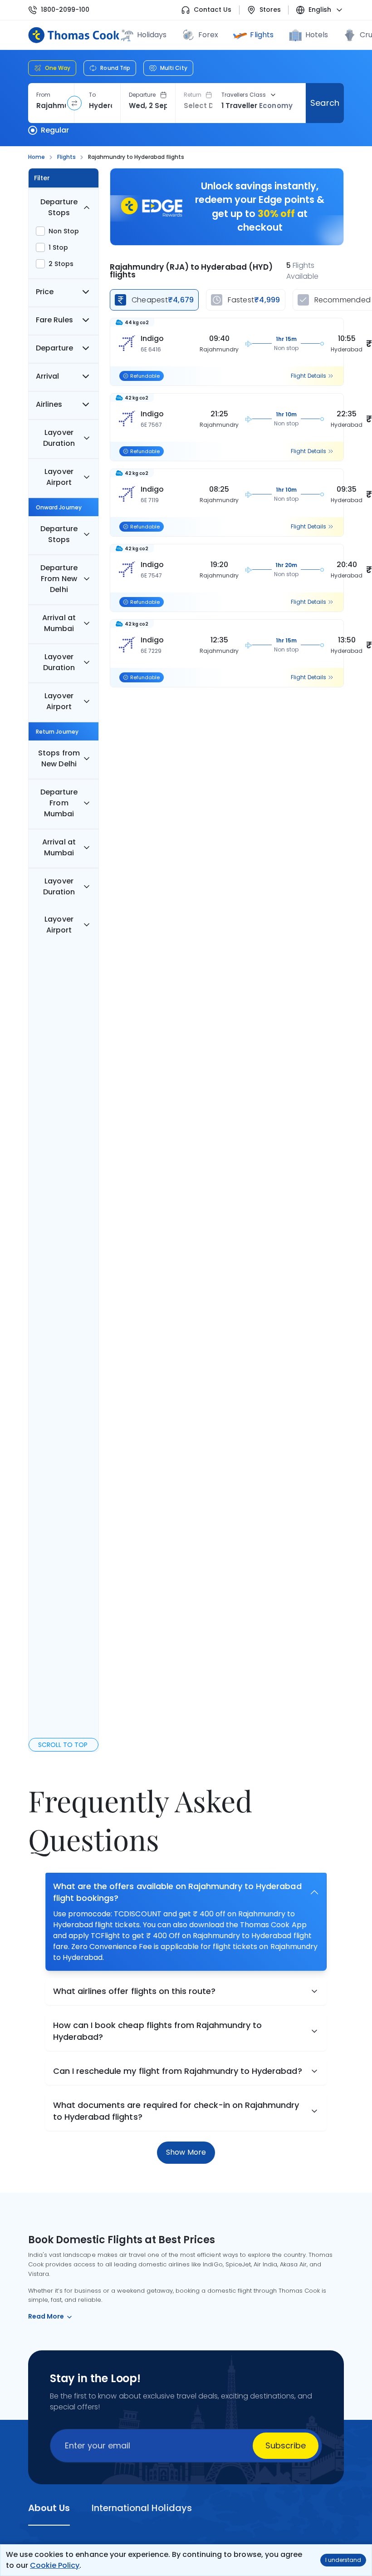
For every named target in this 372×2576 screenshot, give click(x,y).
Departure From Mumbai (59, 803)
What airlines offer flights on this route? (134, 1991)
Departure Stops (59, 207)
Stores (270, 10)
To (92, 95)
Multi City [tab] (174, 68)
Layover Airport (59, 477)
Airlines (49, 404)
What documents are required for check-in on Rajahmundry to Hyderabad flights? (176, 2111)
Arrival (47, 376)
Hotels (317, 35)
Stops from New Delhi (59, 758)
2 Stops (61, 264)
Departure (142, 95)
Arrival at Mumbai (59, 623)
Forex (208, 35)
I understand (343, 2560)
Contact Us (213, 10)
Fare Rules (54, 320)
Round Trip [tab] (115, 68)
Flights (262, 35)
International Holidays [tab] (142, 2508)
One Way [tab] (58, 68)
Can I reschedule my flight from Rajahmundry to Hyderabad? (178, 2071)
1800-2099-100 (65, 10)
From (43, 95)
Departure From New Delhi (59, 579)
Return (193, 95)
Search (325, 103)
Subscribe (286, 2445)
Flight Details (308, 376)
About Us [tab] (49, 2508)
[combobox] (51, 106)
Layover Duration (59, 438)
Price (45, 292)
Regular (55, 130)
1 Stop (58, 247)
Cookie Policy (55, 2565)
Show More (186, 2152)
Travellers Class (244, 95)
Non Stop (64, 231)
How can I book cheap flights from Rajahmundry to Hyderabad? (157, 2031)
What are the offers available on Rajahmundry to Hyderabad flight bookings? (177, 1892)
